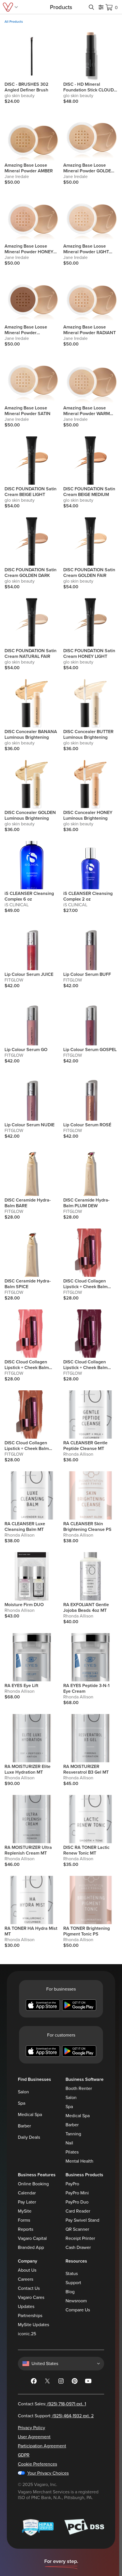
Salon (23, 2092)
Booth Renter (79, 2089)
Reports (26, 2229)
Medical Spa (30, 2115)
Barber (24, 2126)
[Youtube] (88, 2382)
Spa (22, 2103)
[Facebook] (34, 2382)
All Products (14, 22)
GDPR (24, 2455)
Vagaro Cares (31, 2297)
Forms (24, 2220)
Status (72, 2274)
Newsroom (76, 2301)
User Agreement (34, 2437)
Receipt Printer (80, 2238)
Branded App (31, 2248)
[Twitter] (47, 2382)
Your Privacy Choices (48, 2473)
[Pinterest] (75, 2382)
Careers (26, 2279)
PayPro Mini (77, 2193)
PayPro (72, 2184)
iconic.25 (27, 2334)
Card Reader (78, 2211)
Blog (70, 2292)
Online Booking (33, 2184)
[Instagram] (61, 2382)
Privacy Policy (31, 2428)
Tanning (73, 2134)
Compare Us (78, 2310)
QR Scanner (77, 2229)
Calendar (27, 2193)
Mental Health (79, 2161)
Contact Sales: (52, 2404)
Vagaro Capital (32, 2238)
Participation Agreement (42, 2446)
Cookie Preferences (37, 2464)
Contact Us (29, 2288)
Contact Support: (56, 2416)
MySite (25, 2211)
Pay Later (27, 2202)
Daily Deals (29, 2137)
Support (73, 2283)
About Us (27, 2270)
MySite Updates (33, 2325)
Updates (26, 2307)
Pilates (72, 2152)
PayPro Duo (77, 2202)
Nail (69, 2143)
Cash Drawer (78, 2248)
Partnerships (30, 2316)
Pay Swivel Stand (82, 2220)
